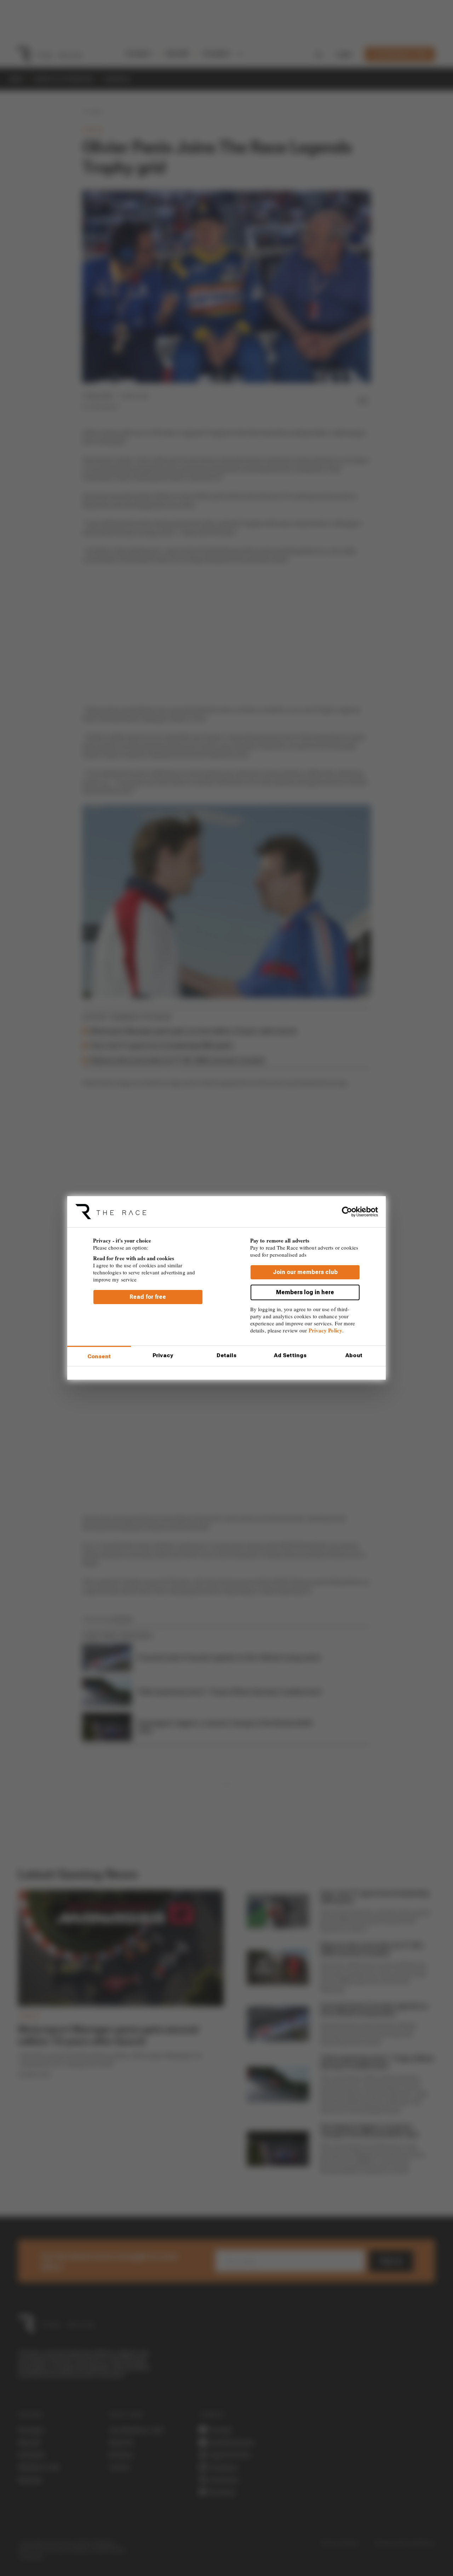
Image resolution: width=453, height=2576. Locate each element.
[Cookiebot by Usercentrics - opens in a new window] (347, 1212)
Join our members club (305, 1272)
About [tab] (354, 1355)
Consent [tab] (99, 1356)
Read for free (148, 1297)
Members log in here (305, 1292)
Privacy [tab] (163, 1355)
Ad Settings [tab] (290, 1355)
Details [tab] (227, 1355)
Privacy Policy (325, 1330)
